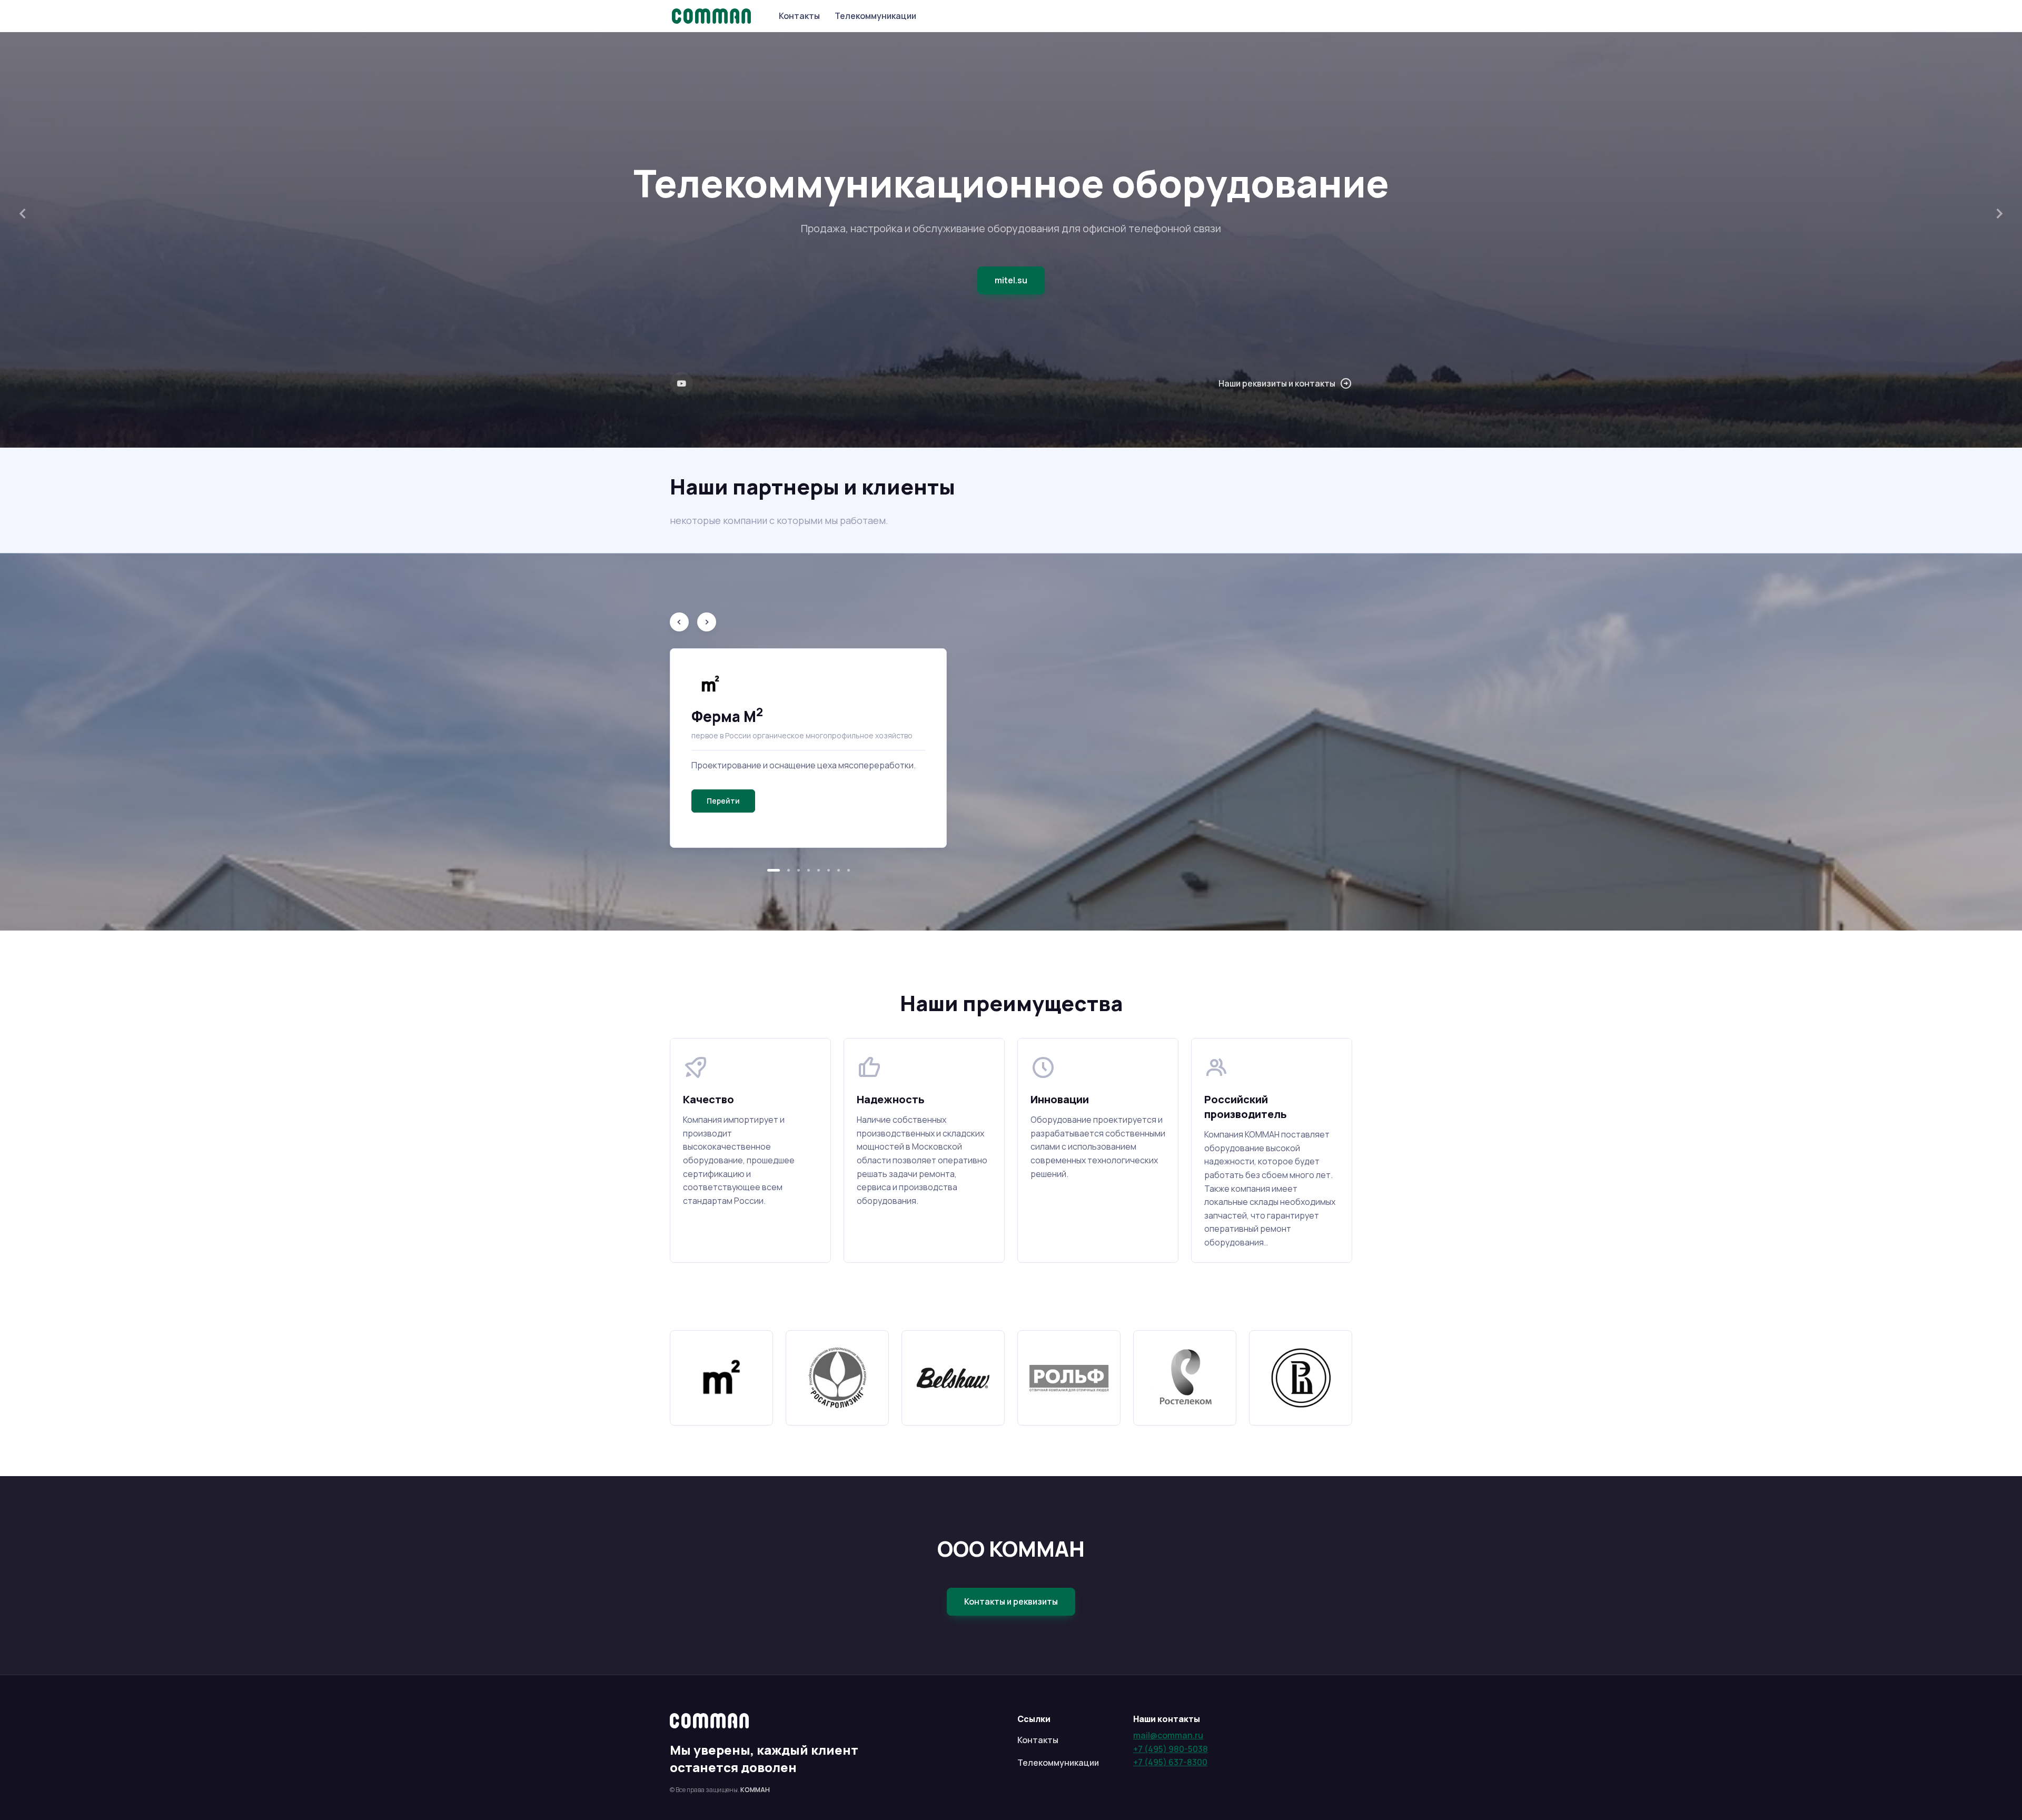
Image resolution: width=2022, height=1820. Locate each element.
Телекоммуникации (875, 16)
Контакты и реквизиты (1011, 1601)
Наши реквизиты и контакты (1277, 383)
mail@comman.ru (1168, 1735)
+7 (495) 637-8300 (1170, 1762)
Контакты (799, 16)
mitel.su (1011, 280)
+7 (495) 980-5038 (1171, 1749)
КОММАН (755, 1790)
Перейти (723, 801)
